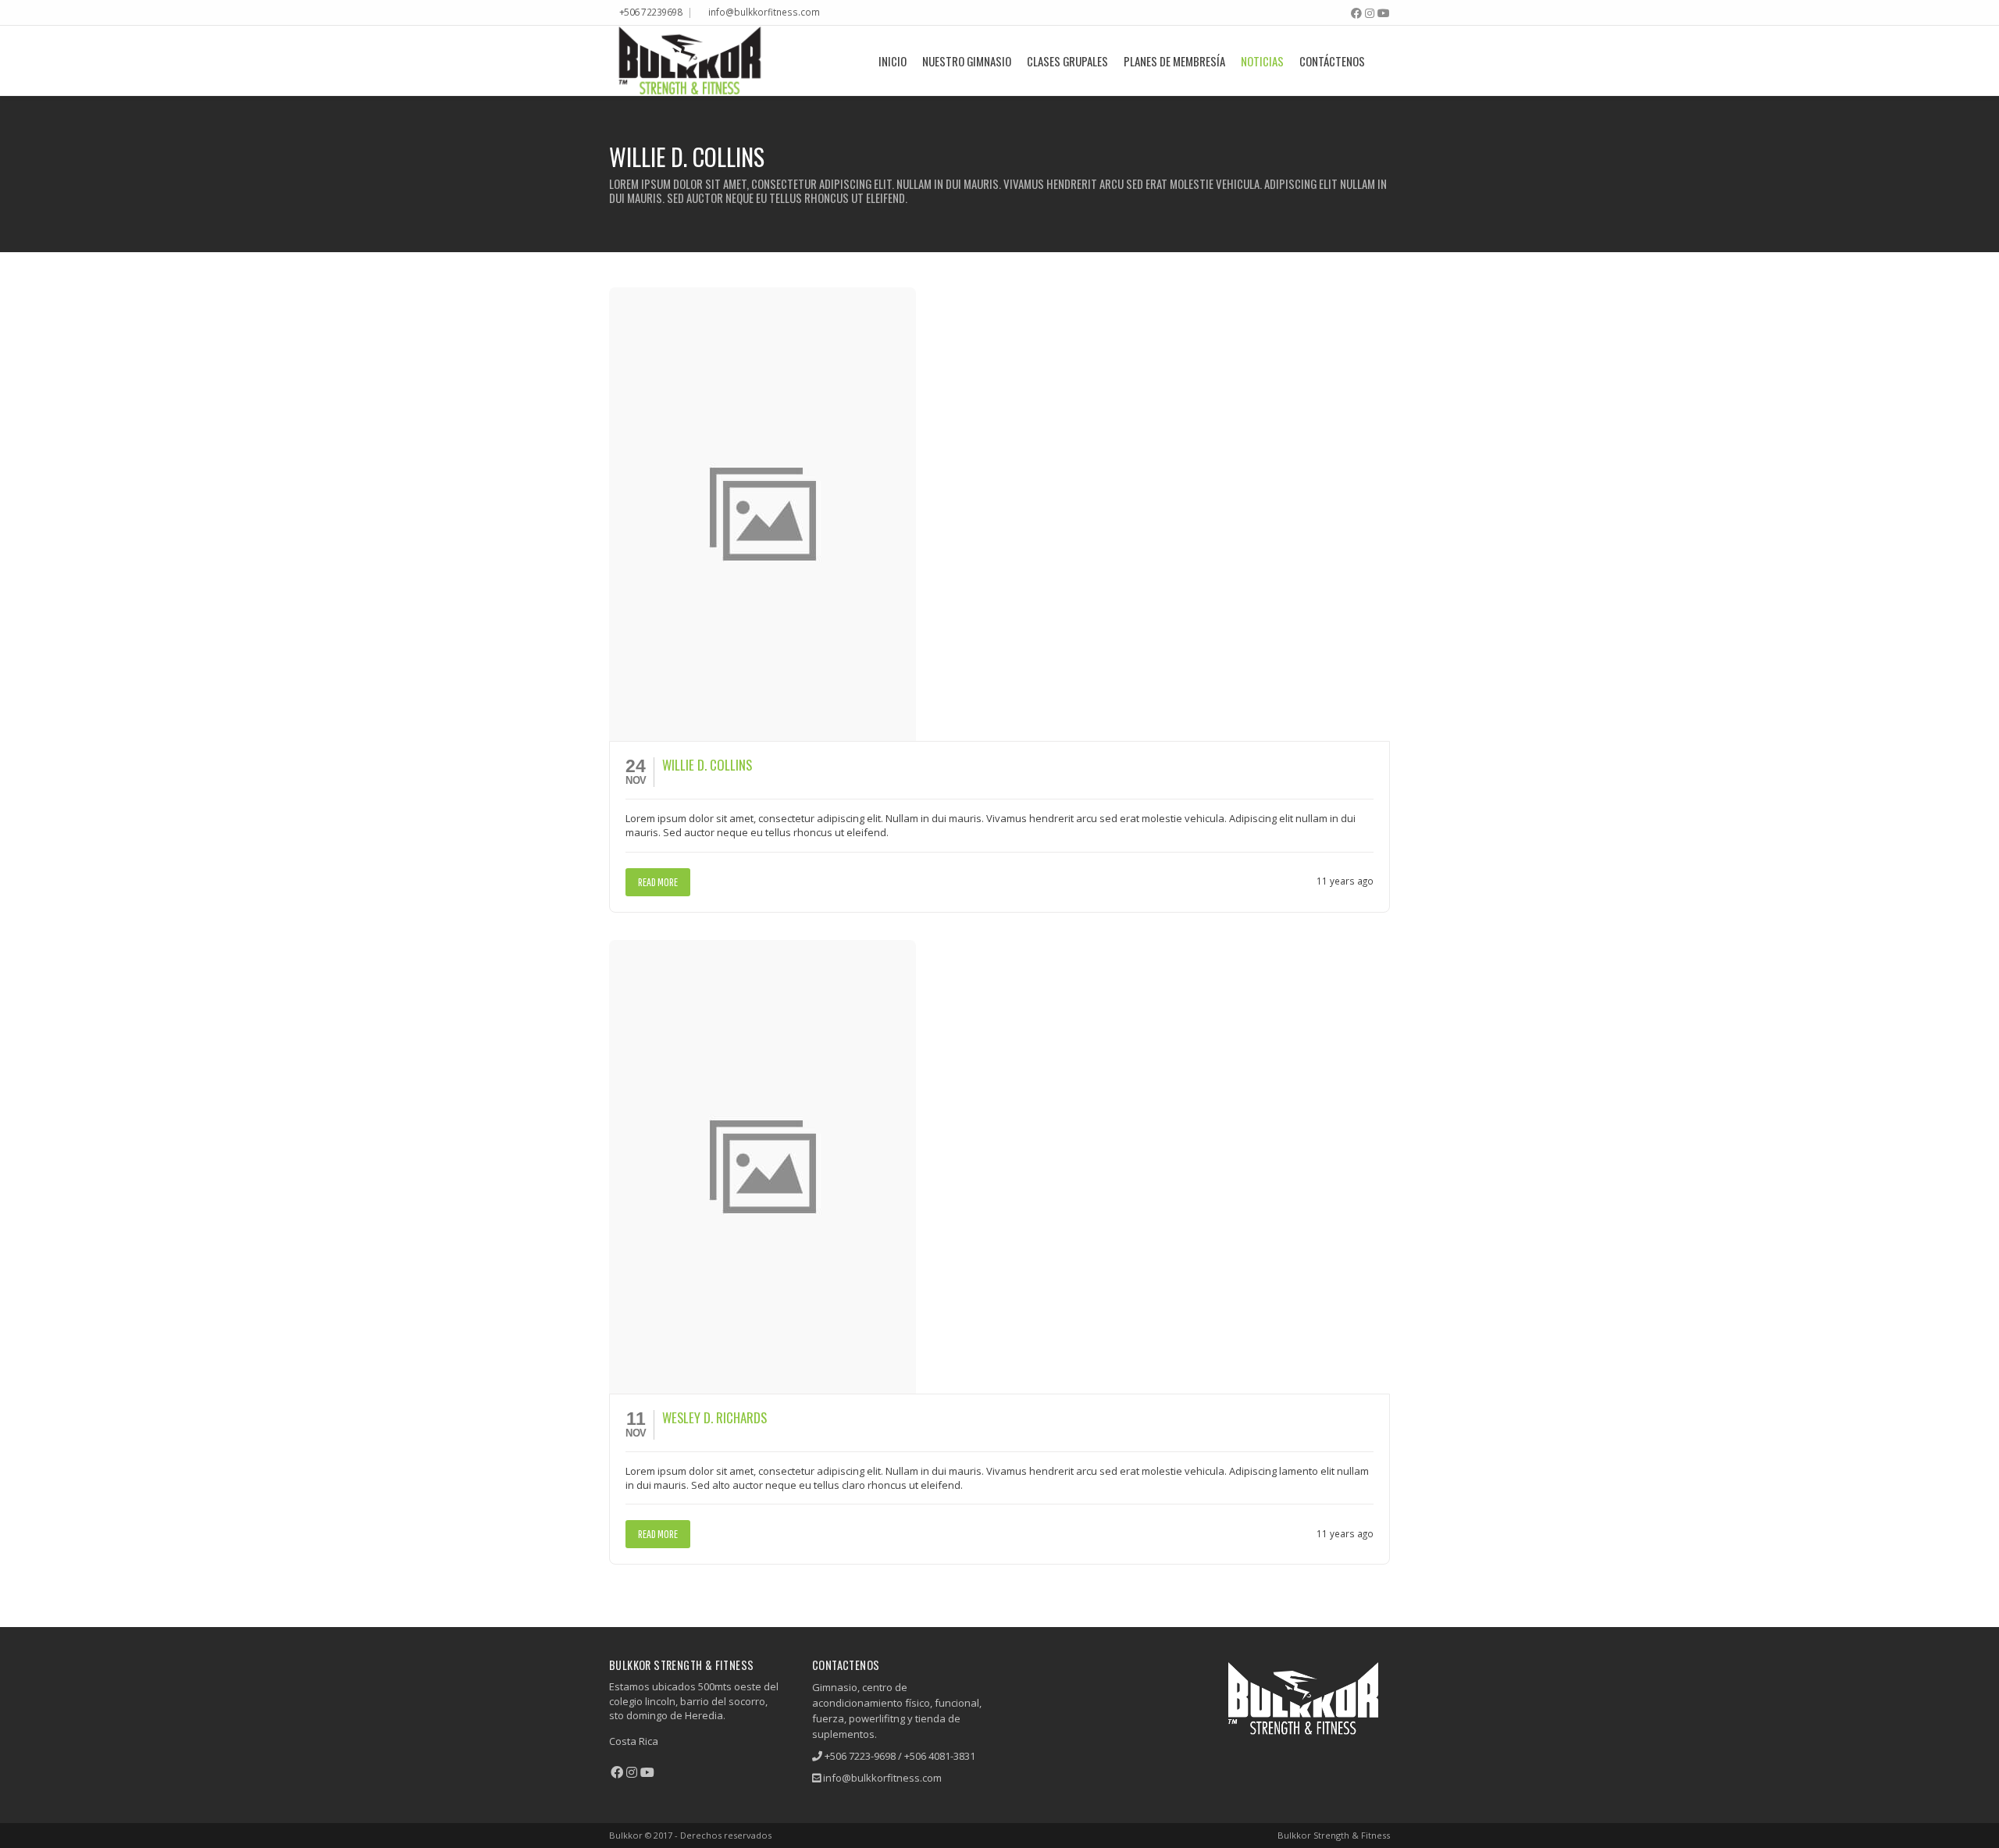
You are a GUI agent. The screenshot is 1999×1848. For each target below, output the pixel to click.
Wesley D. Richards (714, 1417)
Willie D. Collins (707, 765)
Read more (658, 882)
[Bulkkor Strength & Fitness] (689, 61)
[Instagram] (1370, 13)
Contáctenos (1332, 61)
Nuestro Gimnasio (967, 61)
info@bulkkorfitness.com (764, 12)
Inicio (893, 61)
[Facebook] (1356, 13)
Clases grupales (1067, 61)
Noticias (1262, 61)
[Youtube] (1384, 13)
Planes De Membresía (1174, 61)
